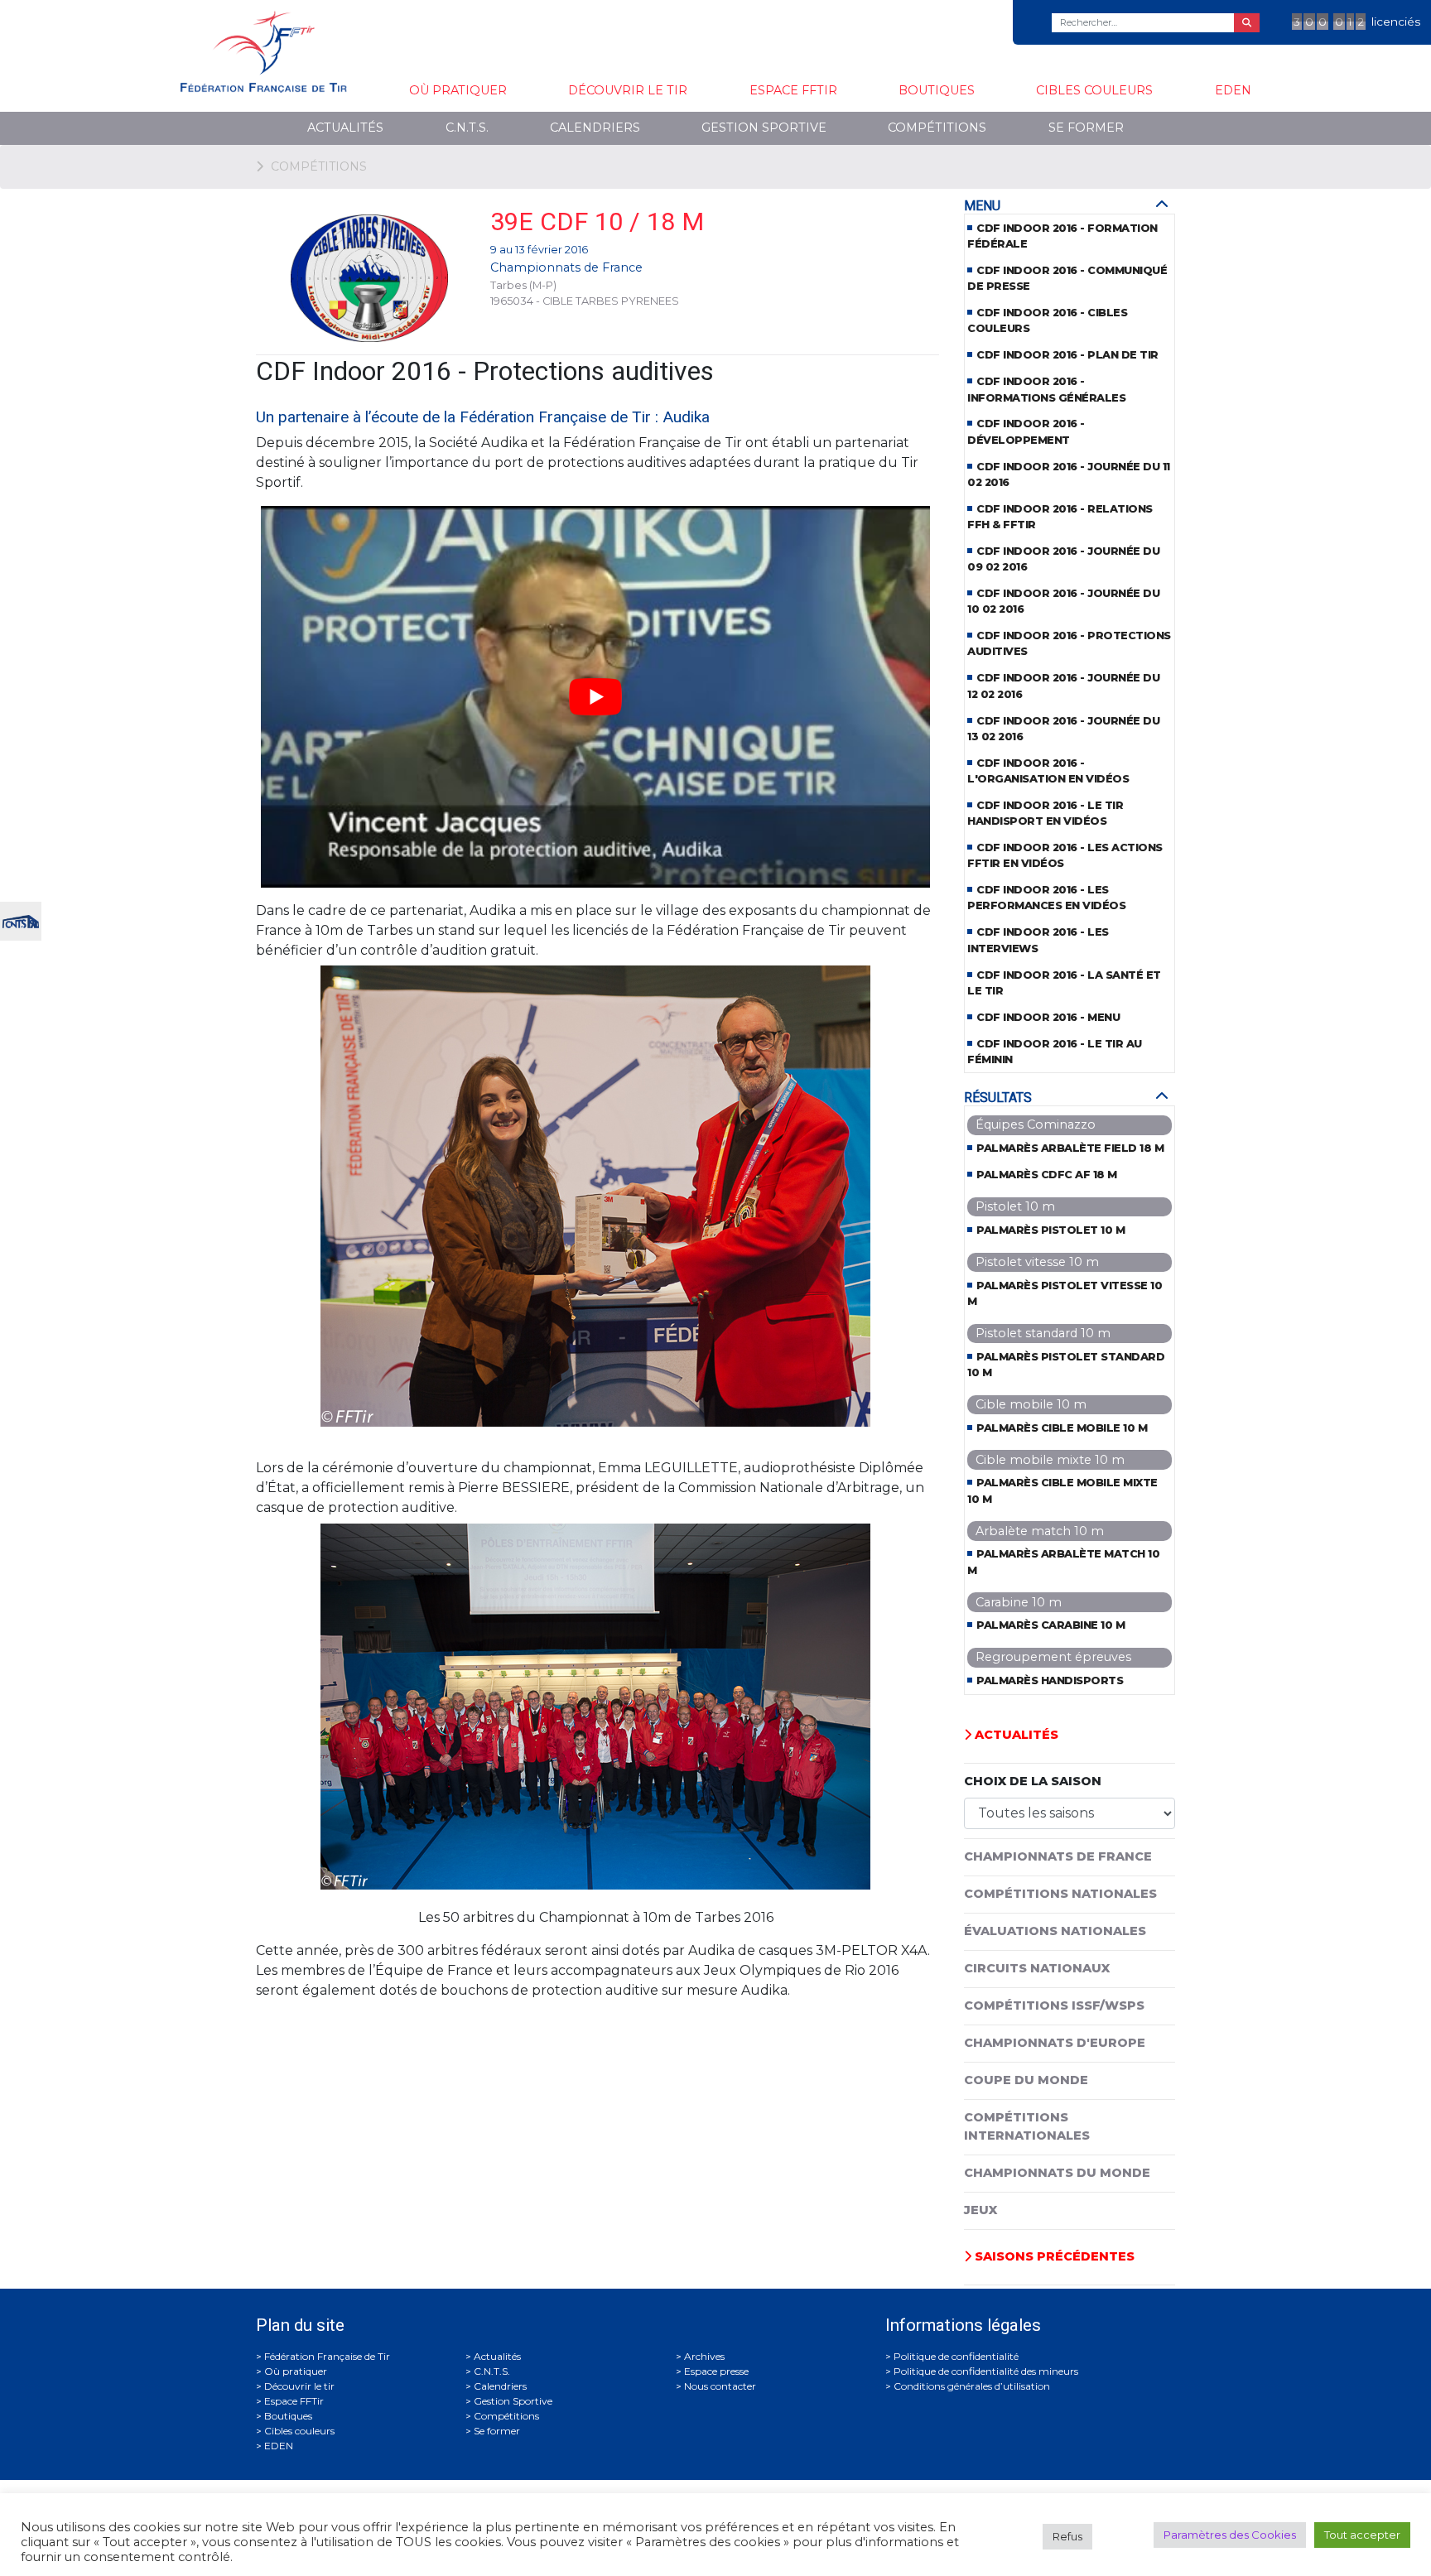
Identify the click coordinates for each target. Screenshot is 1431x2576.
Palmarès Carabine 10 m (1050, 1625)
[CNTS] (21, 920)
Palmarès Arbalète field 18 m (1070, 1148)
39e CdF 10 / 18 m (597, 221)
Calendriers (595, 128)
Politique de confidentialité (956, 2356)
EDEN (1233, 90)
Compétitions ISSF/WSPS (1054, 2005)
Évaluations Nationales (1055, 1931)
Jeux (980, 2210)
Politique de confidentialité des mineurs (986, 2371)
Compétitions (937, 128)
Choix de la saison (1033, 1781)
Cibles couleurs (1094, 90)
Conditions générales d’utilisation (972, 2386)
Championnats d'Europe (1055, 2043)
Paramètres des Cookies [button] (1230, 2535)
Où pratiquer (458, 90)
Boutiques (937, 90)
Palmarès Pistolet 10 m (1050, 1230)
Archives (704, 2356)
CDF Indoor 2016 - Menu (1048, 1017)
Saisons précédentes (1053, 2256)
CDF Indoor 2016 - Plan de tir (1067, 355)
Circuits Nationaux (1037, 1968)
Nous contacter (720, 2386)
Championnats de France (566, 267)
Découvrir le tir (628, 90)
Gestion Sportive (764, 128)
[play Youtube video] (595, 697)
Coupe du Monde (1026, 2080)
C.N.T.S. (467, 128)
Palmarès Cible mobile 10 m (1062, 1428)
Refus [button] (1067, 2536)
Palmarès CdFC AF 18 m (1047, 1175)
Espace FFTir (793, 90)
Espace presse (716, 2371)
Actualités (345, 128)
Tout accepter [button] (1362, 2535)
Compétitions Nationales (1060, 1894)
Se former (1086, 128)
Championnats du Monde (1057, 2173)
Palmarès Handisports (1050, 1680)
